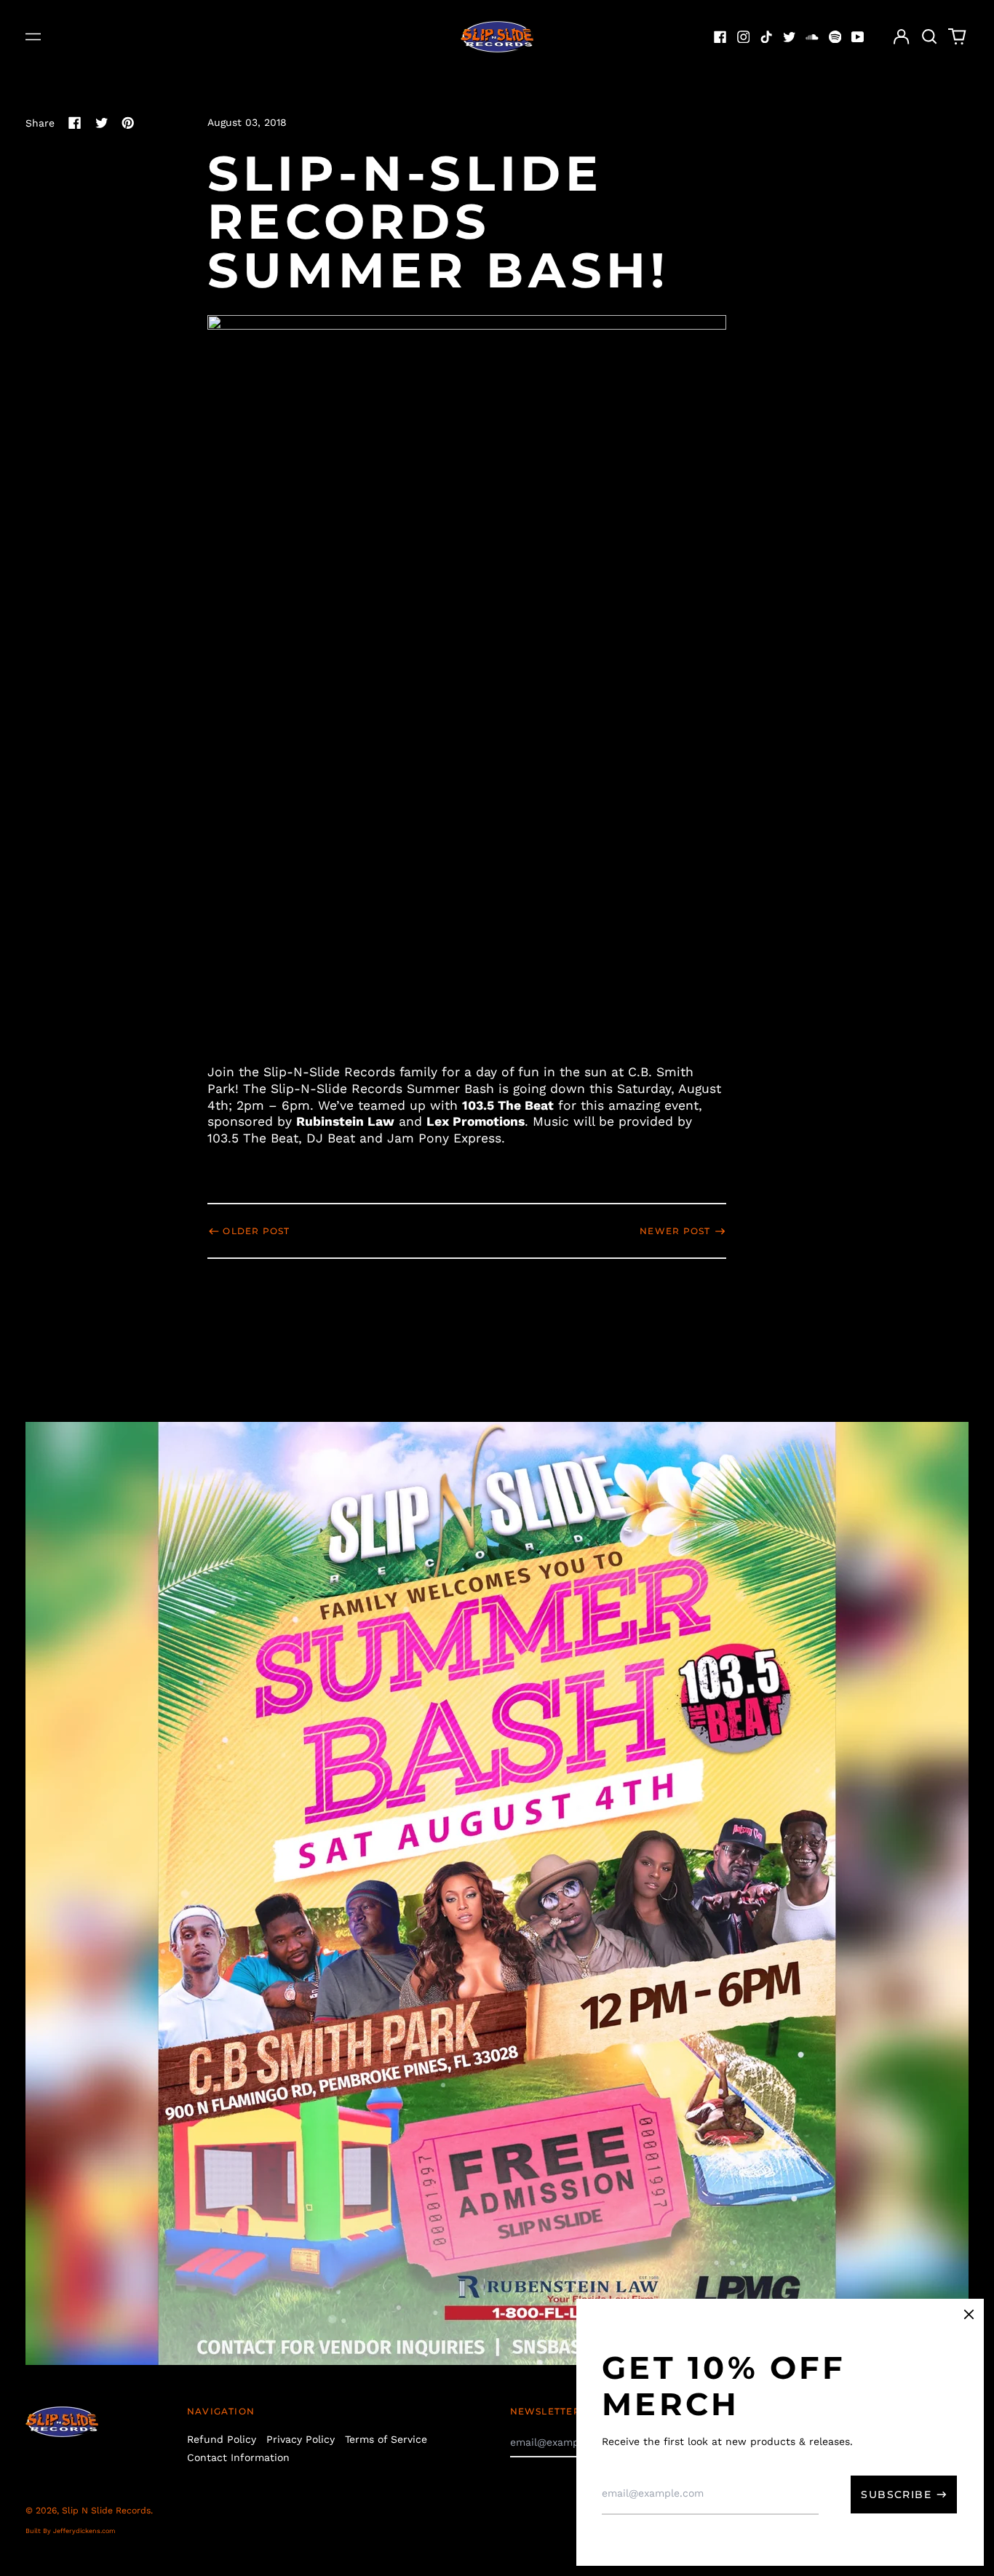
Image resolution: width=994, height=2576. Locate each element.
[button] (929, 37)
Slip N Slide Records (106, 2511)
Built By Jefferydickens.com (71, 2531)
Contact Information (238, 2457)
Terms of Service (386, 2439)
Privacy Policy (301, 2439)
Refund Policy (222, 2439)
